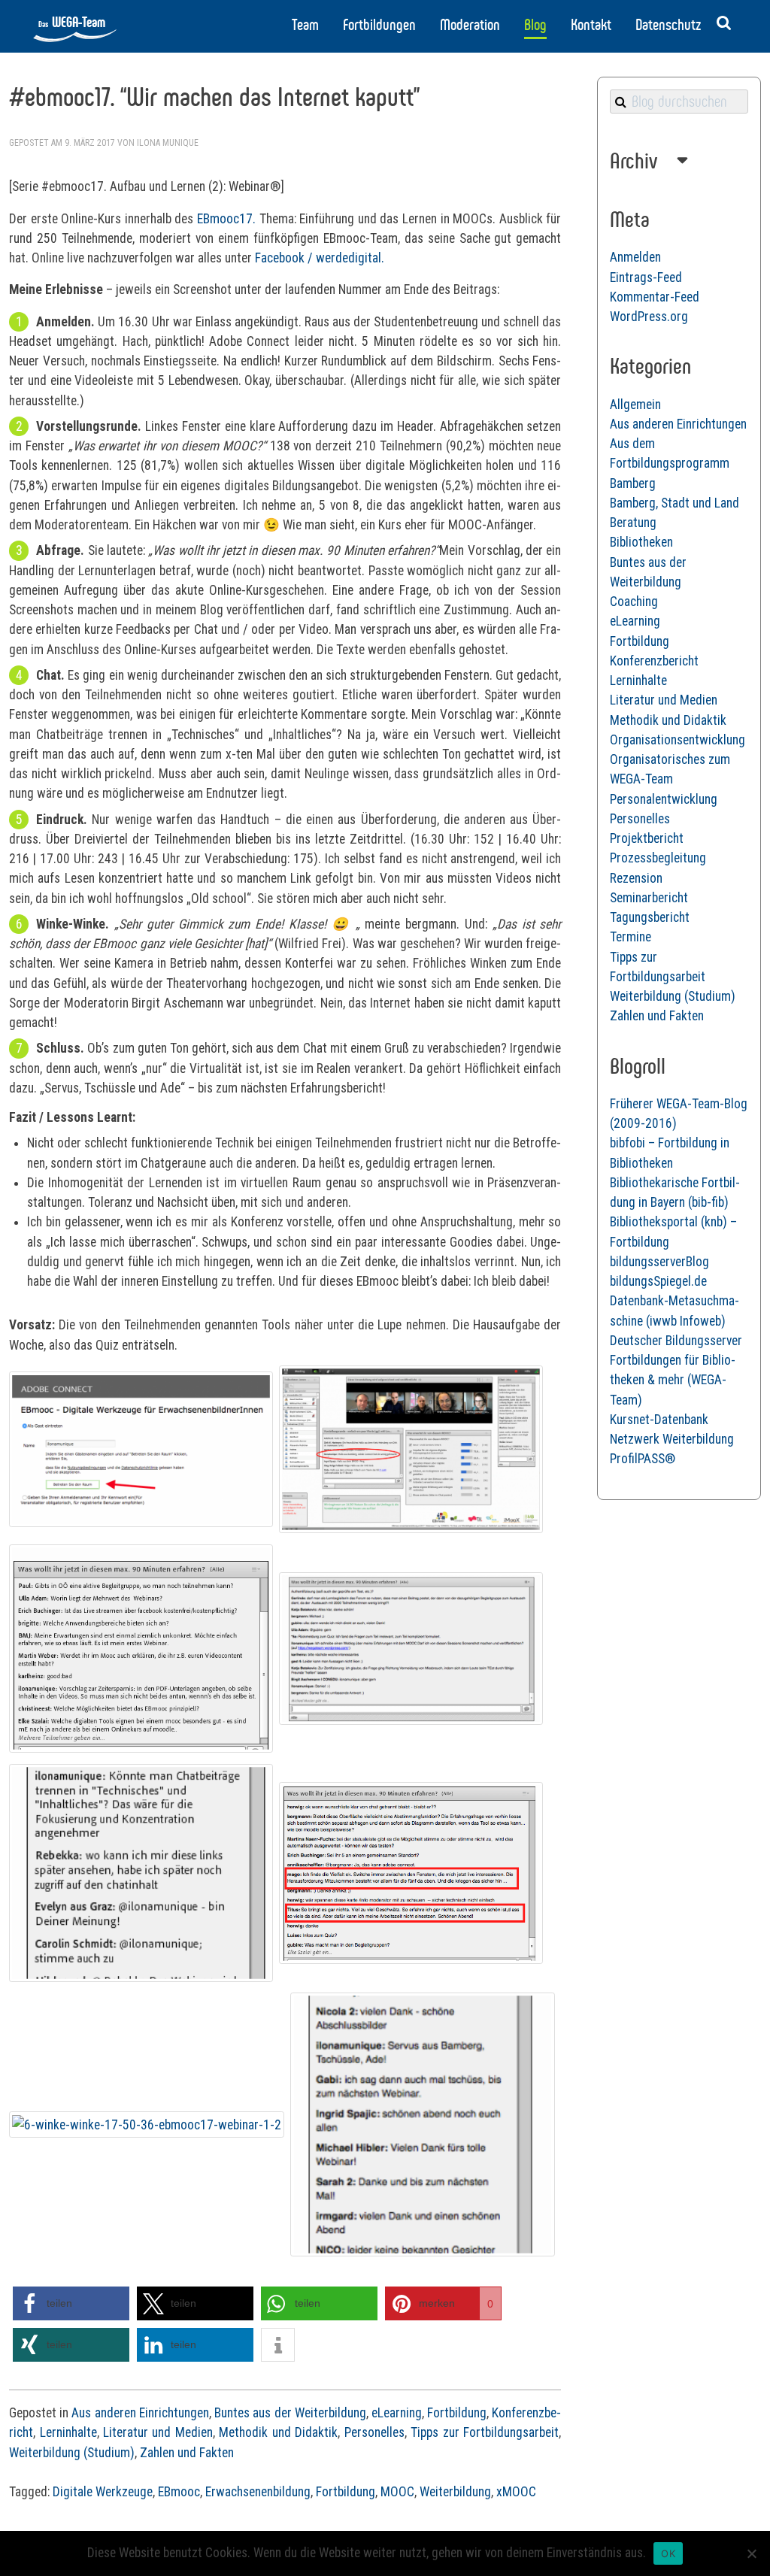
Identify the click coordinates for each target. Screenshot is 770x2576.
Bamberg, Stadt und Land (675, 503)
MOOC (397, 2492)
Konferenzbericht (654, 661)
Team (305, 25)
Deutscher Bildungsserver (676, 1341)
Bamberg (633, 483)
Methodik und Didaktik (278, 2432)
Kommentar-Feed (655, 297)
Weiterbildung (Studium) (72, 2453)
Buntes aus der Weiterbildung (290, 2413)
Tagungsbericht (650, 917)
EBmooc (179, 2492)
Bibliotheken (641, 542)
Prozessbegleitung (658, 858)
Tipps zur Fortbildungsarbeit (485, 2432)
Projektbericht (647, 838)
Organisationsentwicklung (678, 740)
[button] (71, 2303)
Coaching (634, 602)
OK (668, 2553)
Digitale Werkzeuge (103, 2492)
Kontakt (591, 25)
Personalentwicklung (664, 799)
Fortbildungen (379, 25)
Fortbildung (457, 2413)
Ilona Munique (168, 143)
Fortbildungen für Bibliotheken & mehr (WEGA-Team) (673, 1380)
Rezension (636, 878)
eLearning (397, 2413)
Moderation (470, 25)
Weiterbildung (455, 2492)
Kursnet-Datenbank (659, 1420)
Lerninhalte (68, 2432)
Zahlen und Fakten (187, 2453)
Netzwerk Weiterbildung (672, 1439)
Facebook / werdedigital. (320, 258)
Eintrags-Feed (646, 277)
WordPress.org (649, 317)
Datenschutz (668, 25)
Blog (535, 25)
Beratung (633, 523)
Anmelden (635, 257)
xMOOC (516, 2492)
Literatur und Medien (158, 2432)
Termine (631, 937)
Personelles (374, 2432)
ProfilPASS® (643, 1459)
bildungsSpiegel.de (658, 1281)
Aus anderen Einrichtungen (140, 2413)
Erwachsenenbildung (258, 2492)
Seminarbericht (649, 898)
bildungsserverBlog (659, 1262)
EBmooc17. (226, 219)
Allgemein (635, 405)
